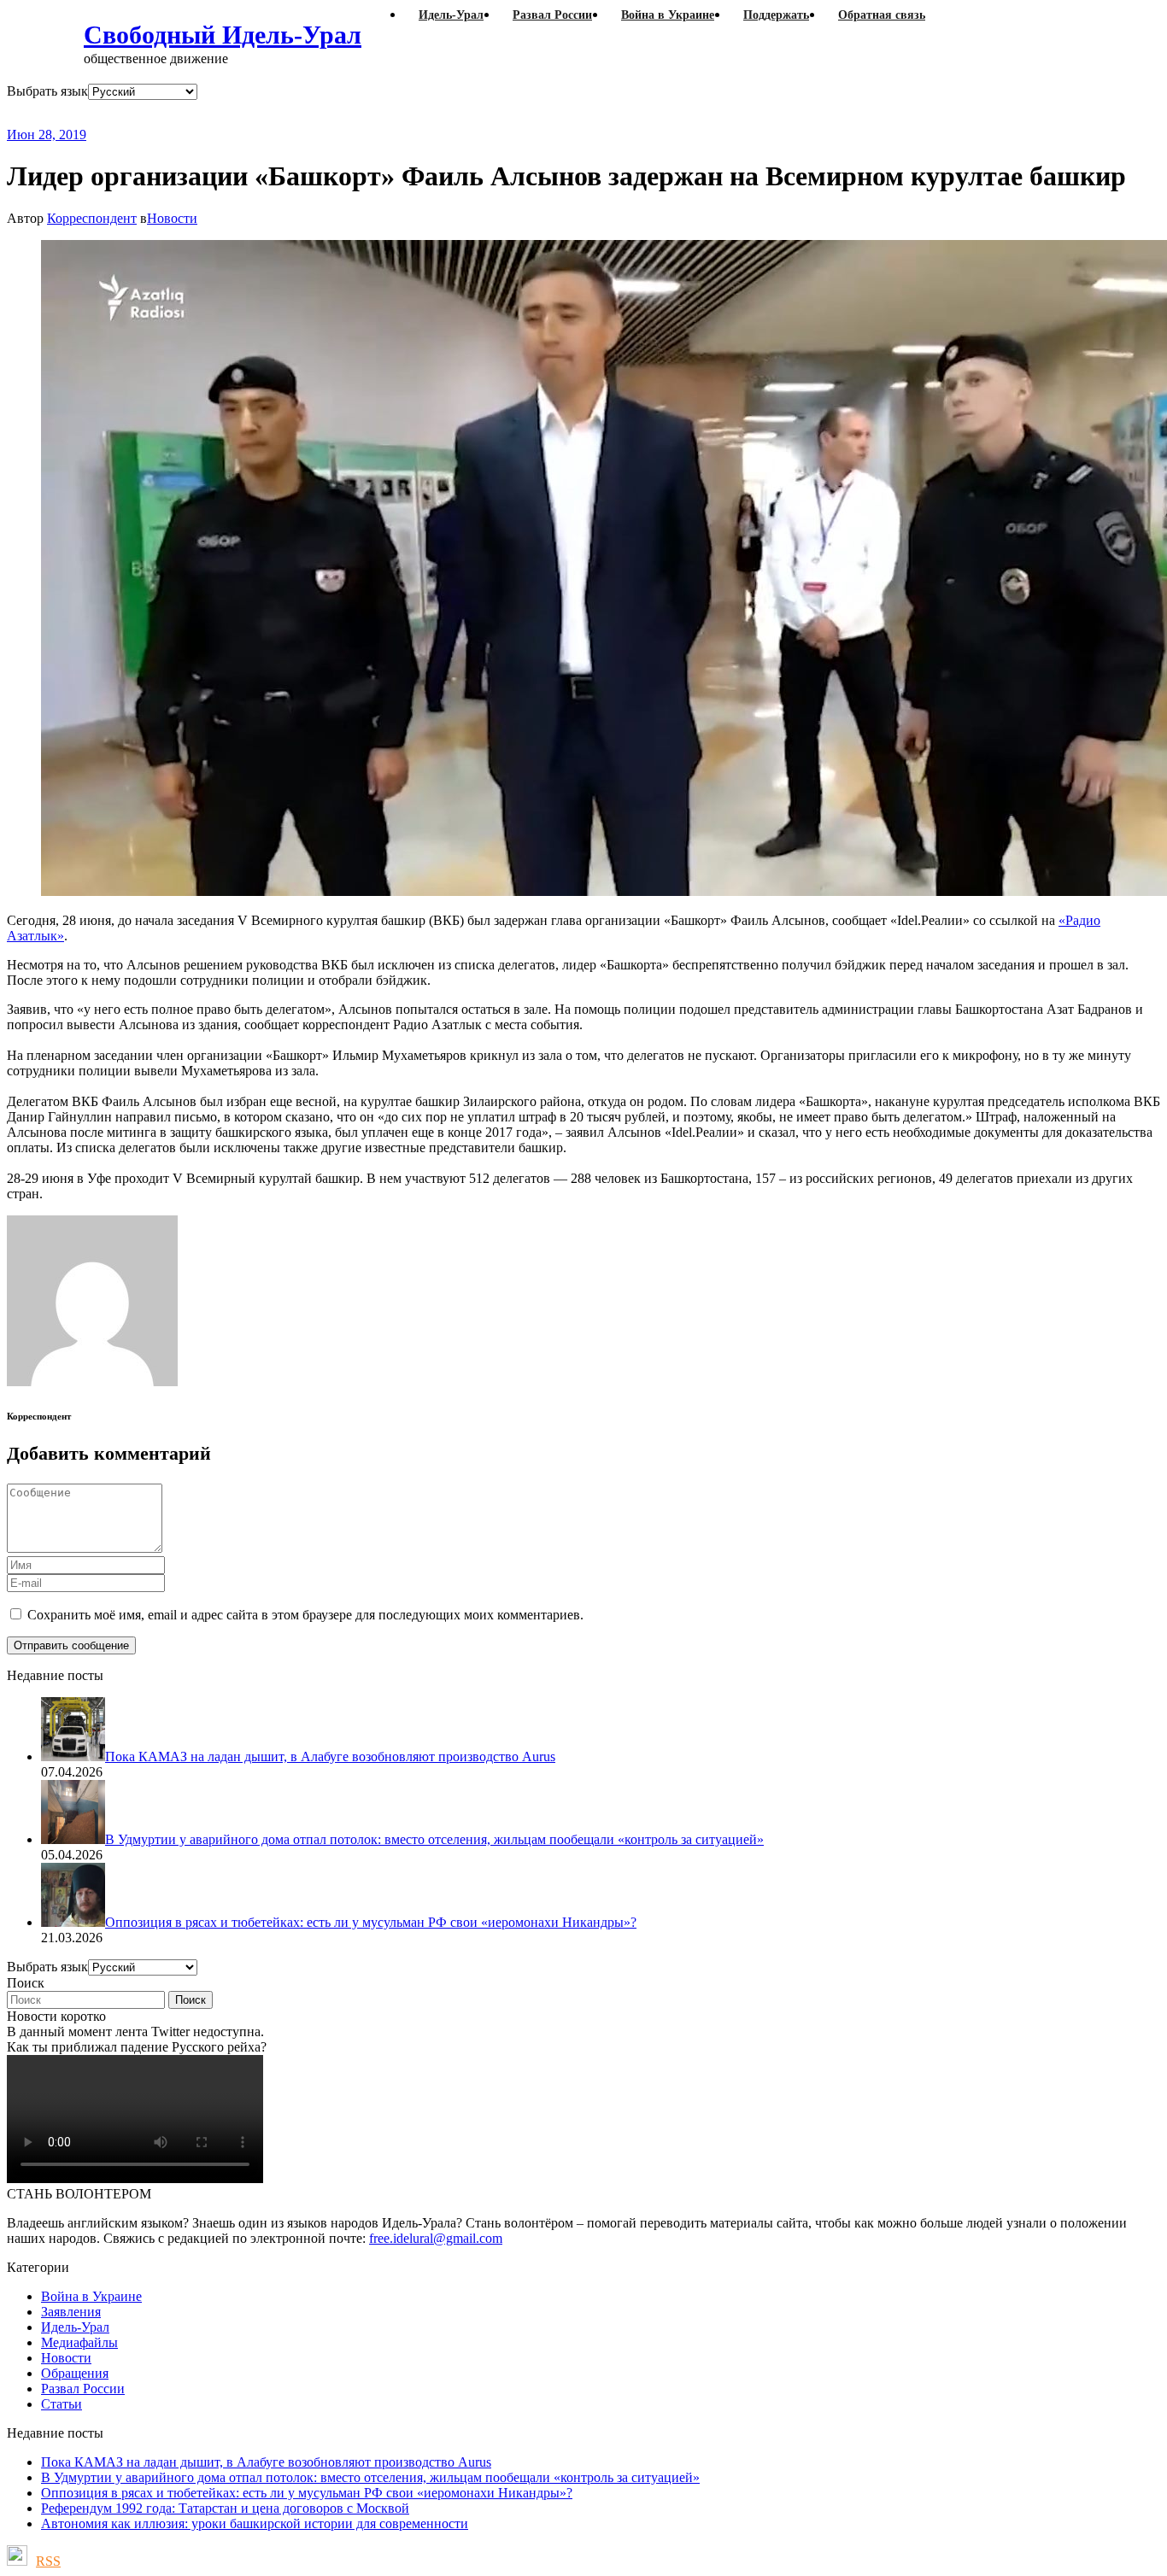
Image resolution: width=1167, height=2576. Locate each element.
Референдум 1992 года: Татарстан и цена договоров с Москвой (225, 2508)
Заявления (71, 2312)
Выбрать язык (47, 91)
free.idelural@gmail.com (436, 2238)
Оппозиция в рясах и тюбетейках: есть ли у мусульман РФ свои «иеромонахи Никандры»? (307, 2493)
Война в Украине (91, 2296)
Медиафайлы (79, 2342)
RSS (48, 2561)
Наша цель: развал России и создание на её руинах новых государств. (357, 113)
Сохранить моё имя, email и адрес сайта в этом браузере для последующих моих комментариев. (305, 1615)
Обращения (75, 2373)
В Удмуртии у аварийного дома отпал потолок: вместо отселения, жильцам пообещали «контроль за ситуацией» (370, 2477)
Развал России (83, 2389)
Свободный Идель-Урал (223, 35)
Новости (172, 218)
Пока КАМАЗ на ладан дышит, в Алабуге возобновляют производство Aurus (266, 2462)
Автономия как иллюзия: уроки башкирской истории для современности (255, 2523)
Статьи (62, 2404)
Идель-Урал (75, 2327)
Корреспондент (92, 218)
